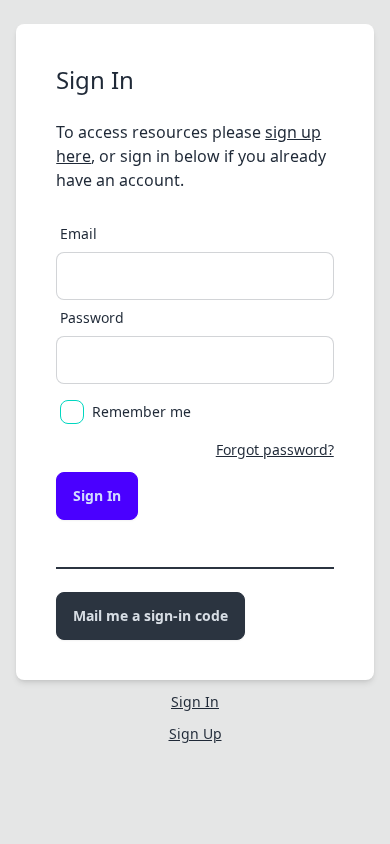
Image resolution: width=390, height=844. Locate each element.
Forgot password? (275, 449)
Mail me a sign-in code (150, 615)
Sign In (97, 495)
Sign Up (195, 733)
